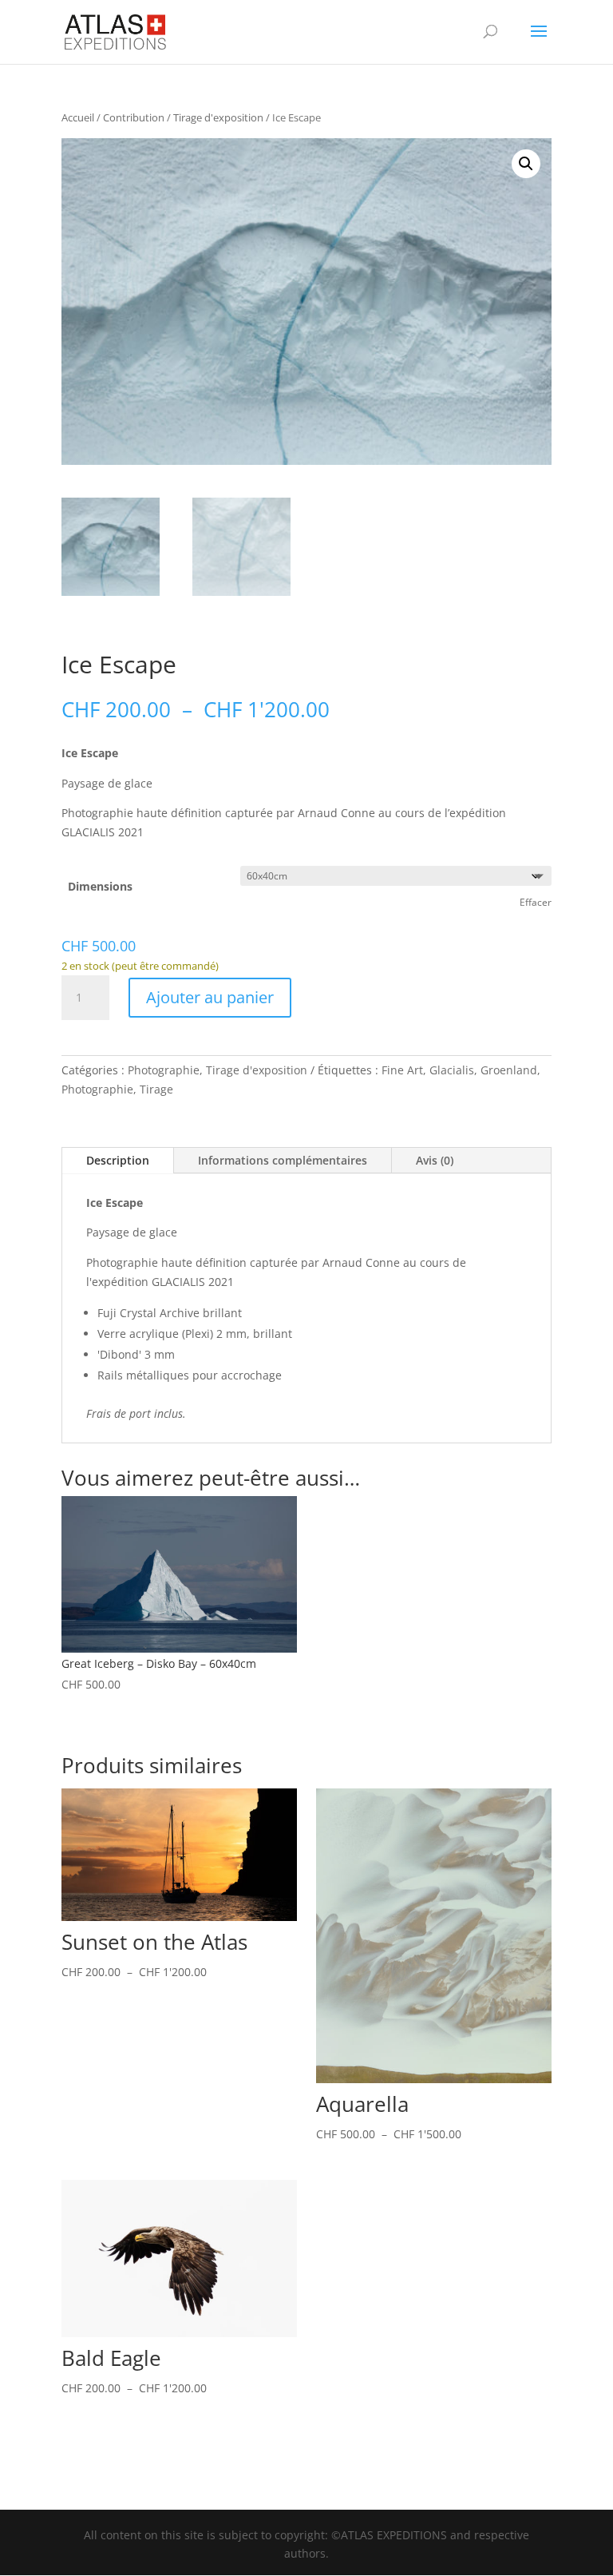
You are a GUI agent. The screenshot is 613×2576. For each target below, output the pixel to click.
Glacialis (452, 1070)
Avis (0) (435, 1160)
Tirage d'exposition (218, 117)
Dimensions (100, 886)
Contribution (134, 117)
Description (118, 1160)
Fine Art (402, 1070)
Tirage (156, 1089)
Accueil (78, 117)
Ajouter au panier (210, 997)
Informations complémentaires (283, 1160)
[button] (526, 164)
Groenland (509, 1070)
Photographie (164, 1070)
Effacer (536, 902)
